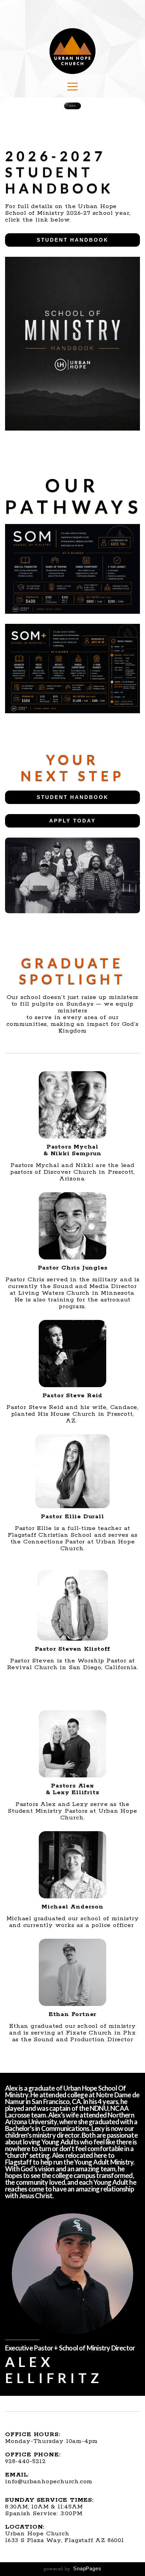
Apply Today (72, 821)
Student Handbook (73, 240)
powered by (73, 2569)
